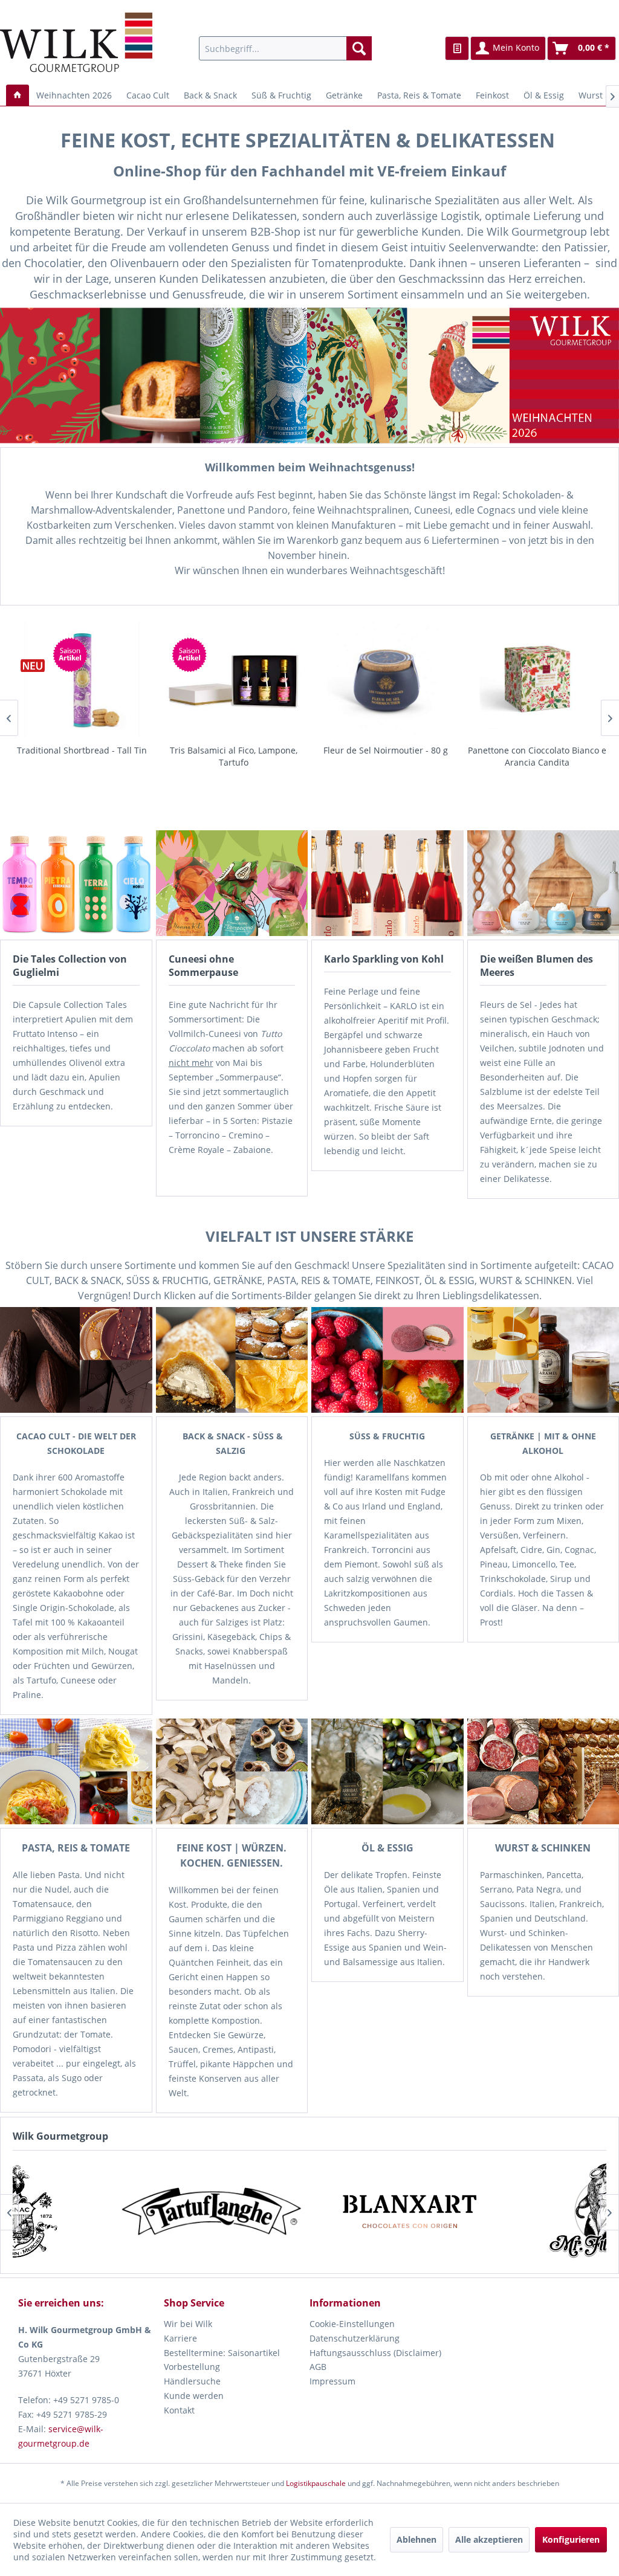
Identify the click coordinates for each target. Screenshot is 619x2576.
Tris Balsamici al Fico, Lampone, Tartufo (82, 756)
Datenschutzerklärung (355, 2338)
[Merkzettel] (457, 48)
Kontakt (179, 2410)
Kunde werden (194, 2396)
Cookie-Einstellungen (352, 2324)
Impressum (332, 2381)
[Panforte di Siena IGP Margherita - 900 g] (537, 679)
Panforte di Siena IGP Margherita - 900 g (537, 756)
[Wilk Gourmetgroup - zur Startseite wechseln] (76, 42)
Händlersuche (192, 2381)
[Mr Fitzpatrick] (170, 2212)
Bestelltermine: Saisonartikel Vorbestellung (222, 2360)
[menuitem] (286, 48)
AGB (318, 2367)
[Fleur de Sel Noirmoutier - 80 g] (234, 679)
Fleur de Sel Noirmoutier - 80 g (234, 750)
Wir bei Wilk (188, 2324)
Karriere (180, 2338)
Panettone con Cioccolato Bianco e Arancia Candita (385, 756)
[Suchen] (359, 48)
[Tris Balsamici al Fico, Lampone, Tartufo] (82, 679)
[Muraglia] (368, 2212)
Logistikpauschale (316, 2483)
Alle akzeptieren (489, 2539)
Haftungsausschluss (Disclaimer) (375, 2353)
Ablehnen (416, 2539)
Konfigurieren (571, 2539)
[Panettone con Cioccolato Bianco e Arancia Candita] (385, 679)
